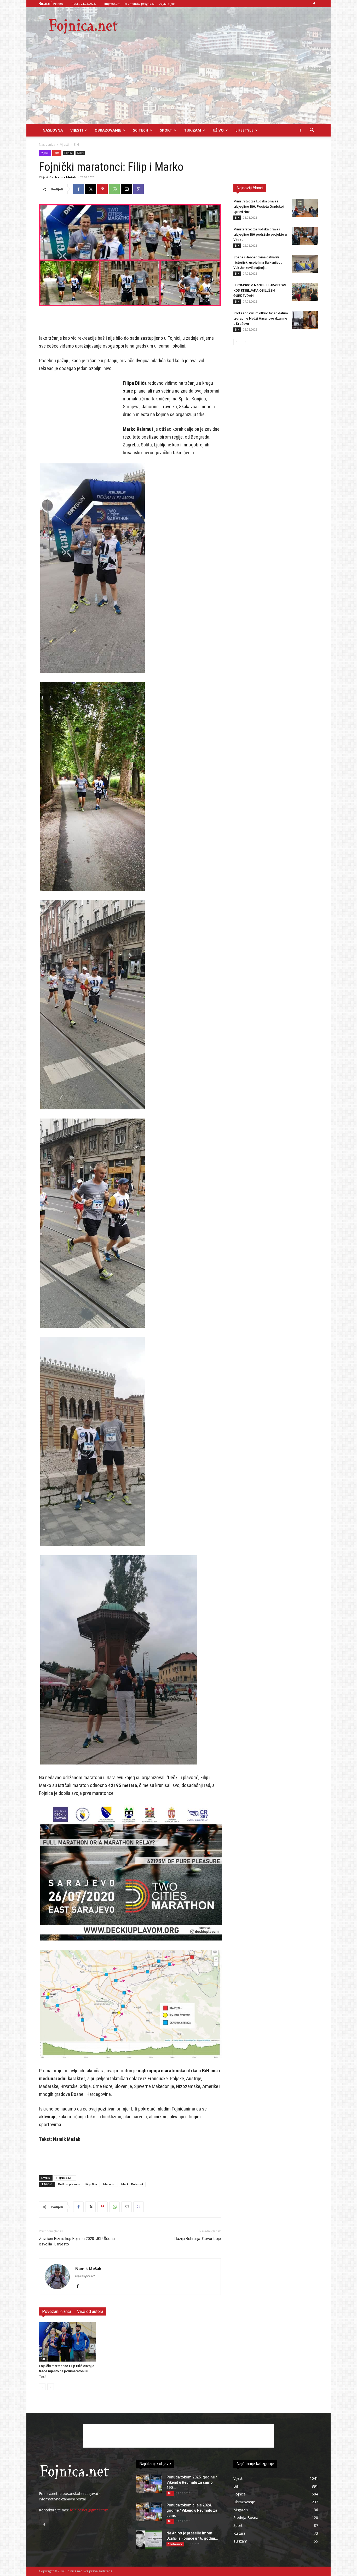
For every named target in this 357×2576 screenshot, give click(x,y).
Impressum (112, 4)
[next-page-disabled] (51, 2387)
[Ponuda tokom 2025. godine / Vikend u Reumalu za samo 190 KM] (149, 2484)
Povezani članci (56, 2311)
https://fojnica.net (85, 2276)
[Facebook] (314, 4)
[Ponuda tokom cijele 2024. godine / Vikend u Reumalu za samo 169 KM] (149, 2512)
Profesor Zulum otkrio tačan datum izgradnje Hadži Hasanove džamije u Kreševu (261, 318)
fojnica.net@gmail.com (89, 2510)
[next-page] (245, 342)
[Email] (126, 189)
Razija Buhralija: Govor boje (198, 2239)
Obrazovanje (108, 130)
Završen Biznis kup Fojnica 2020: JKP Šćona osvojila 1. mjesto (77, 2241)
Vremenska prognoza (139, 4)
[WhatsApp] (114, 189)
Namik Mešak (66, 177)
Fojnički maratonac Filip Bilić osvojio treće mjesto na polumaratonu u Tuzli (67, 2371)
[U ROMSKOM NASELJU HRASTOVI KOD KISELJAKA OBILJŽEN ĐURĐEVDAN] (305, 292)
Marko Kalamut (132, 2184)
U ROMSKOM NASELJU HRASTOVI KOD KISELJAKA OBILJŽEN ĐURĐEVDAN (260, 290)
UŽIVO (218, 130)
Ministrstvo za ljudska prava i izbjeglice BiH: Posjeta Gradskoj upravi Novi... (258, 206)
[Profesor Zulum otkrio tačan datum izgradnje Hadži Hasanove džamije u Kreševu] (305, 320)
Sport (166, 130)
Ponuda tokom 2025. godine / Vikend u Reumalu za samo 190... (192, 2482)
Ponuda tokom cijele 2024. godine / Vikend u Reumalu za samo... (192, 2510)
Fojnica (68, 153)
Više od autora (90, 2311)
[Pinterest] (102, 189)
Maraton (109, 2184)
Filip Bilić (91, 2184)
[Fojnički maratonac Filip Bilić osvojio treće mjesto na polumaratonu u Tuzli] (67, 2342)
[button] (312, 131)
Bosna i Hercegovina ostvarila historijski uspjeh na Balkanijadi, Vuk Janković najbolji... (258, 262)
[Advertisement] (179, 85)
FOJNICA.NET (65, 2178)
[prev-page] (42, 2387)
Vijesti (77, 130)
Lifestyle (244, 130)
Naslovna (53, 130)
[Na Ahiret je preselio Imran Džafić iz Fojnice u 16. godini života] (149, 2540)
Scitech (141, 130)
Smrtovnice (175, 2544)
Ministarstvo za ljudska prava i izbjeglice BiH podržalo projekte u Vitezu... (260, 234)
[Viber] (139, 189)
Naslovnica (47, 144)
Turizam (192, 130)
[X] (90, 189)
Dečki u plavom (69, 2184)
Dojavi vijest (167, 4)
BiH (57, 153)
